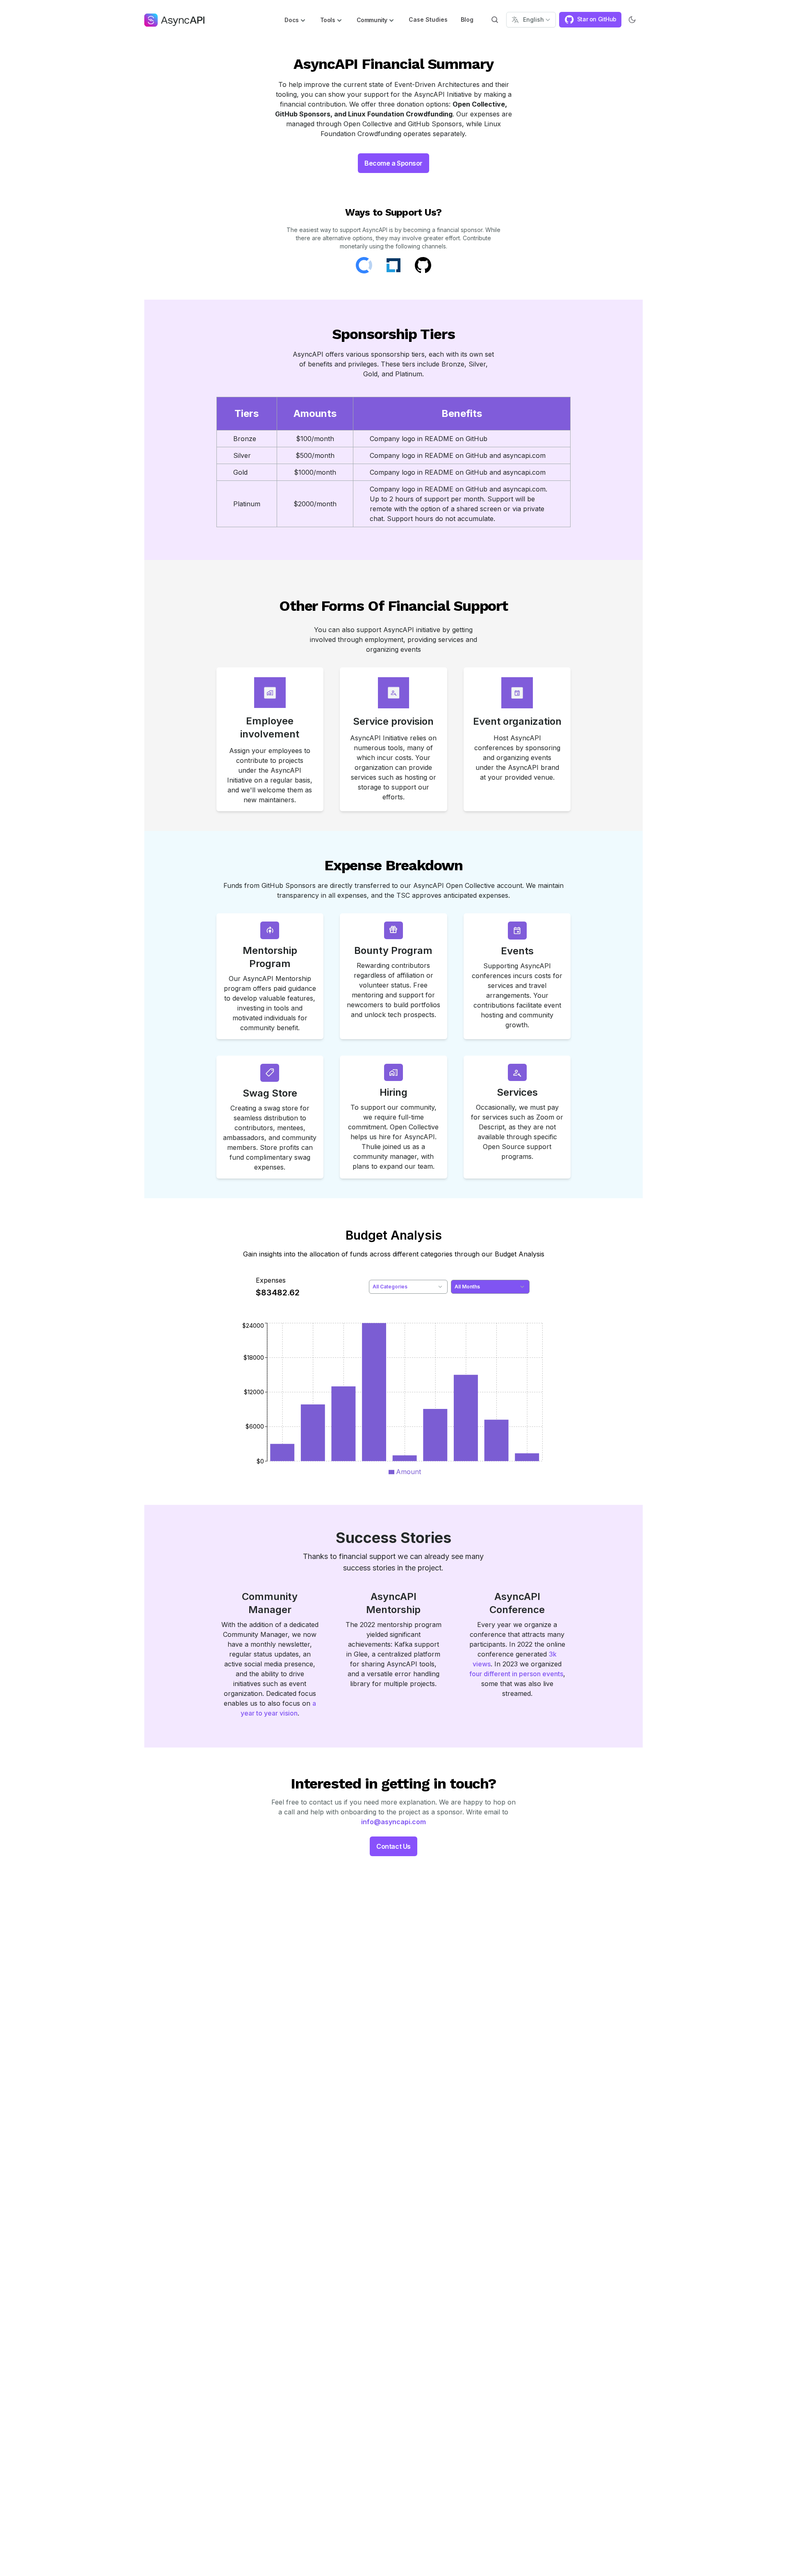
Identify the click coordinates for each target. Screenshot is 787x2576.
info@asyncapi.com (393, 1822)
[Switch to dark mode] (632, 20)
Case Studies (428, 19)
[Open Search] (495, 20)
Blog (467, 19)
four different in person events (516, 1674)
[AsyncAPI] (174, 20)
